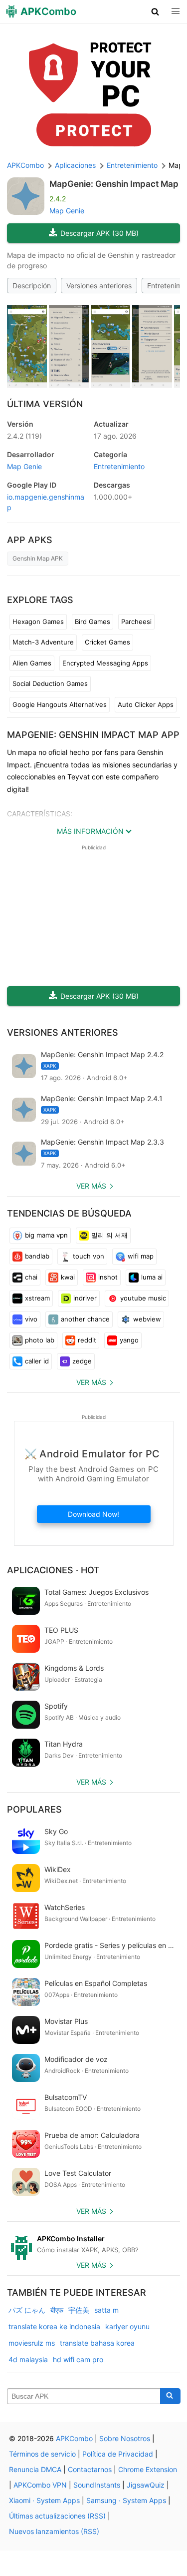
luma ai (152, 1277)
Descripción (32, 286)
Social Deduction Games (50, 683)
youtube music (143, 1298)
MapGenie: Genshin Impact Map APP (93, 735)
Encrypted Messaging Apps (105, 663)
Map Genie (67, 211)
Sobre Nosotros (125, 2438)
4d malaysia (28, 2359)
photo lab (40, 1340)
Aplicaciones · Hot (53, 1570)
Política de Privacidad (118, 2454)
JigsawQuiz (146, 2485)
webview (147, 1319)
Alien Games (32, 663)
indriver (85, 1298)
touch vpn (89, 1256)
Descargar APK (99, 233)
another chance (85, 1319)
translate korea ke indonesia (54, 2326)
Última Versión (45, 404)
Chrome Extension (148, 2469)
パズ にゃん (27, 2310)
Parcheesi (136, 622)
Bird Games (93, 622)
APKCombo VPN (40, 2485)
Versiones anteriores (99, 286)
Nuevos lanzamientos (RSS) (54, 2531)
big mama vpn (46, 1235)
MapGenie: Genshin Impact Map (114, 184)
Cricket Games (107, 642)
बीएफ (57, 2310)
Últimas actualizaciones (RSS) (57, 2516)
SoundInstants (97, 2485)
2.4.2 (24, 436)
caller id (37, 1361)
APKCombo (25, 165)
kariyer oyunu (127, 2326)
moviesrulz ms (32, 2343)
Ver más (91, 1186)
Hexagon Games (38, 622)
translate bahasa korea (97, 2343)
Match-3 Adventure (43, 642)
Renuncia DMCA (35, 2469)
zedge (82, 1361)
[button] (155, 11)
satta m (106, 2310)
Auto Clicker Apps (146, 704)
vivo (31, 1319)
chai (31, 1277)
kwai (68, 1277)
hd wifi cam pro (78, 2359)
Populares (34, 1809)
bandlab (37, 1256)
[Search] (170, 2396)
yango (129, 1340)
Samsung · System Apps (126, 2500)
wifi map (141, 1256)
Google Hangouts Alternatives (60, 704)
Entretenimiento (119, 466)
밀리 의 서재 (109, 1235)
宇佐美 (79, 2310)
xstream (37, 1298)
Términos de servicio (42, 2454)
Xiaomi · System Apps (44, 2500)
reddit (87, 1340)
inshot (108, 1277)
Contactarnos (90, 2469)
